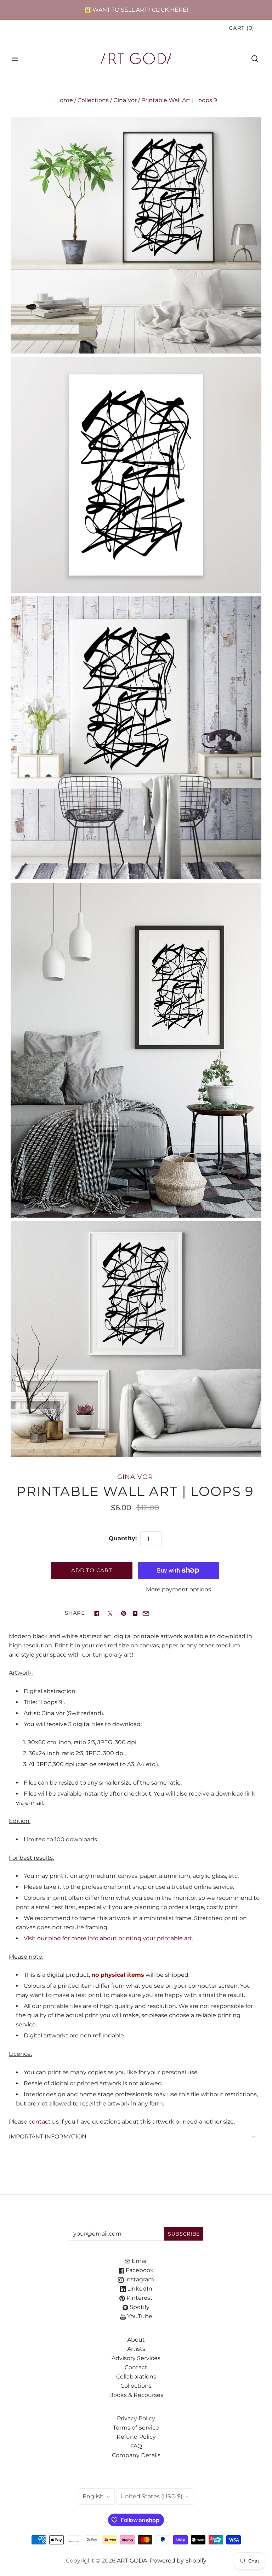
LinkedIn (139, 2289)
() (242, 28)
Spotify (139, 2307)
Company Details (136, 2455)
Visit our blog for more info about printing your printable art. (108, 1938)
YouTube (139, 2316)
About (136, 2340)
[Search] (255, 59)
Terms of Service (136, 2428)
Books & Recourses (136, 2395)
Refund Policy (136, 2437)
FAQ (136, 2446)
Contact (136, 2367)
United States (151, 2496)
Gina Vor (125, 100)
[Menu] (15, 59)
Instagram (139, 2279)
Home (64, 100)
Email (139, 2261)
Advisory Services (136, 2358)
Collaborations (136, 2377)
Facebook (139, 2270)
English (93, 2496)
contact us (44, 2122)
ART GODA (132, 2561)
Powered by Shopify (178, 2561)
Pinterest (139, 2298)
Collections (93, 100)
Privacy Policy (136, 2418)
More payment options (178, 1589)
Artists (136, 2349)
